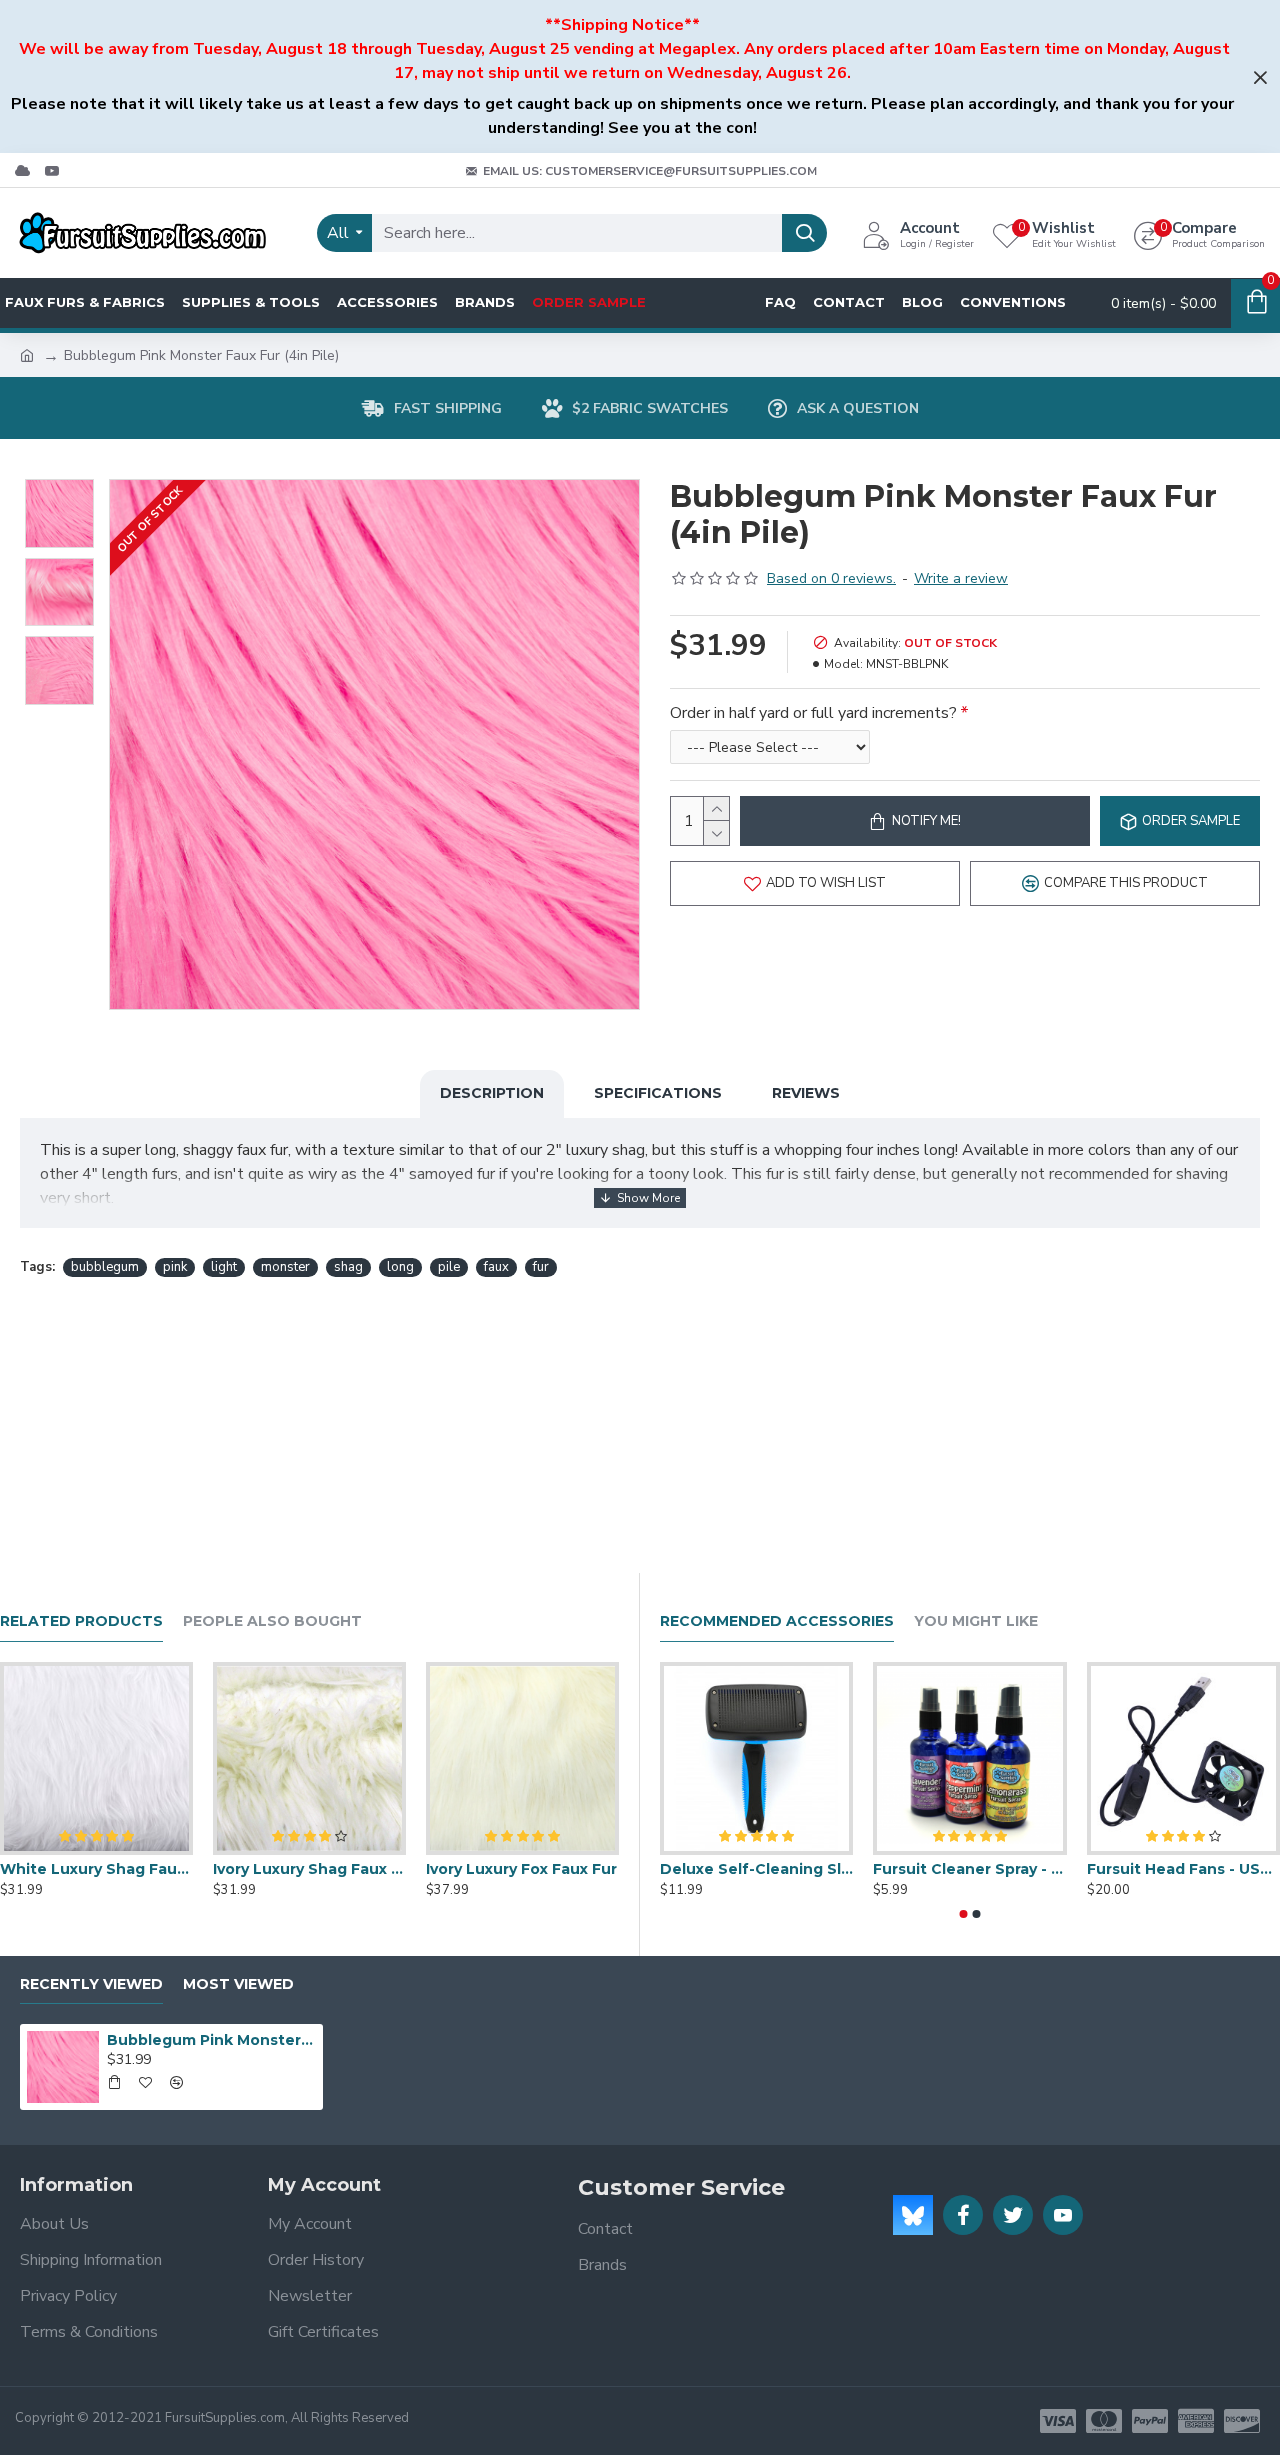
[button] (964, 1914)
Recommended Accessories (777, 1621)
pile (449, 1267)
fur (541, 1267)
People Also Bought (272, 1621)
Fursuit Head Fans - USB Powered (1183, 1869)
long (400, 1267)
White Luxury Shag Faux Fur (96, 1869)
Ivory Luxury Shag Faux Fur (309, 1869)
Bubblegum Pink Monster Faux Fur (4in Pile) (211, 2040)
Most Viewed (238, 1984)
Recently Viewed (91, 1984)
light (224, 1267)
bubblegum (105, 1267)
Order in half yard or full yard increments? (813, 713)
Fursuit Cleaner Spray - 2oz (969, 1869)
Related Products (81, 1621)
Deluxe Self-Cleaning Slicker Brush (756, 1869)
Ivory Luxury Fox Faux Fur (521, 1869)
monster (285, 1267)
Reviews (806, 1093)
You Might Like (976, 1621)
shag (348, 1267)
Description (492, 1093)
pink (175, 1267)
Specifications (658, 1093)
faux (496, 1267)
